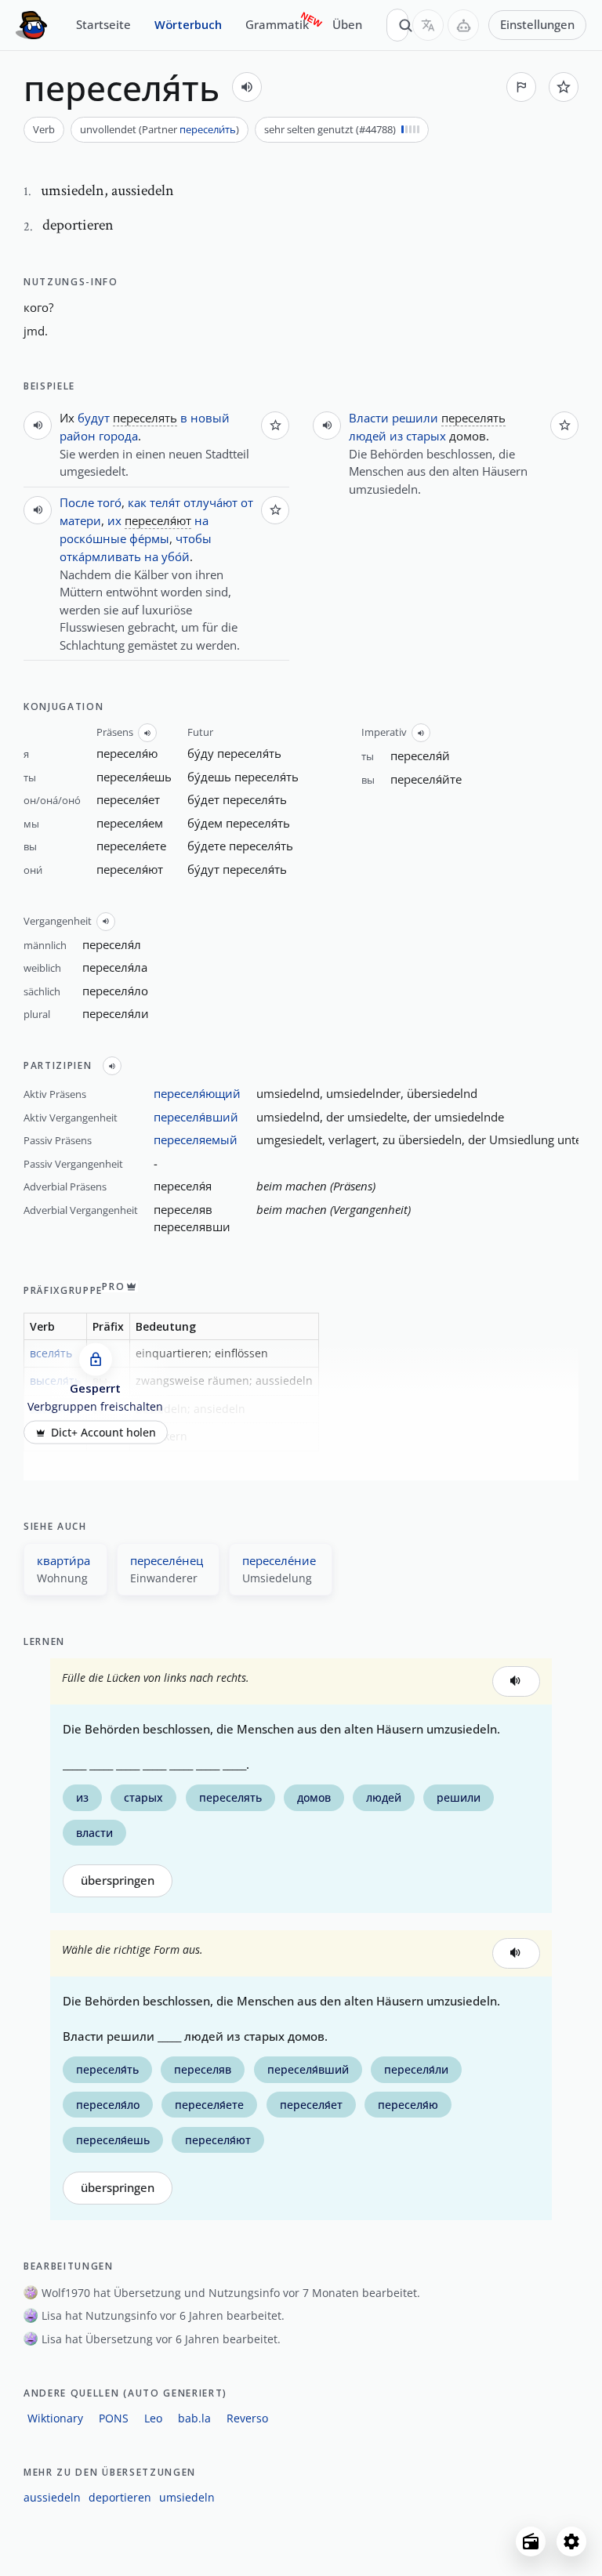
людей (368, 436)
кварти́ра (63, 1560)
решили (415, 418)
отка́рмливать (100, 556)
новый (210, 418)
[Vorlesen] (247, 87)
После (77, 502)
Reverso (247, 2418)
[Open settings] (571, 2542)
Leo (153, 2418)
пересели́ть (208, 129)
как (137, 502)
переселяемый (196, 1139)
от (247, 502)
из (396, 436)
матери (80, 520)
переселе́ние (279, 1560)
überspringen (118, 1880)
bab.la (194, 2418)
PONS (114, 2418)
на (201, 520)
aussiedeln (52, 2497)
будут (94, 418)
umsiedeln (187, 2497)
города (118, 436)
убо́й (176, 556)
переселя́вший (196, 1117)
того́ (109, 502)
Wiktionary (55, 2418)
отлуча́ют (210, 502)
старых (426, 436)
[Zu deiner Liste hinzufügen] (564, 87)
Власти (369, 418)
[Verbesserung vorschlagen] (521, 87)
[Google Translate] (428, 25)
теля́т (165, 502)
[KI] (463, 25)
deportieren (120, 2497)
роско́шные (93, 538)
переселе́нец (167, 1560)
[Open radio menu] (531, 2542)
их (114, 520)
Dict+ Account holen (103, 1433)
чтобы (194, 538)
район (78, 436)
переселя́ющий (197, 1093)
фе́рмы (149, 538)
